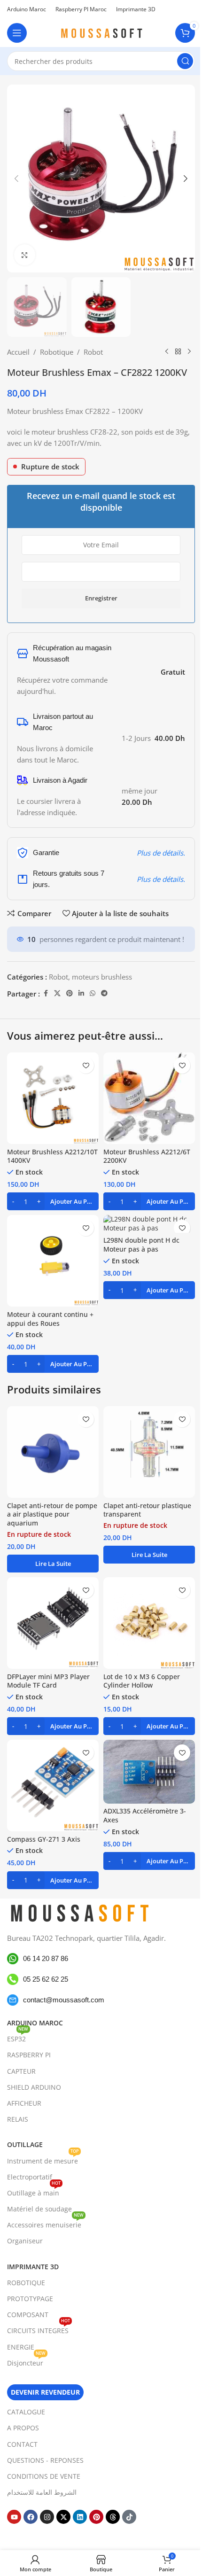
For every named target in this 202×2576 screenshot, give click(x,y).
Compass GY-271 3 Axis (44, 1839)
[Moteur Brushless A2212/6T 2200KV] (149, 1098)
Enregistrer (101, 598)
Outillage (25, 2144)
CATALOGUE (26, 2412)
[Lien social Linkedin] (81, 993)
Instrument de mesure (43, 2159)
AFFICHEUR (24, 2103)
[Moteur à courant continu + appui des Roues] (53, 1261)
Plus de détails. (161, 853)
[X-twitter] (63, 2517)
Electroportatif (30, 2176)
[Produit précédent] (167, 352)
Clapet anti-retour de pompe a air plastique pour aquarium (52, 1515)
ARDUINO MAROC (35, 2023)
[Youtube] (14, 2517)
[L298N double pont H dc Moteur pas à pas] (149, 1224)
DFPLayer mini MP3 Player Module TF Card (48, 1681)
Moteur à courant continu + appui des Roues (50, 1319)
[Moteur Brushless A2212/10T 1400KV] (53, 1098)
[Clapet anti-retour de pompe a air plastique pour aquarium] (53, 1452)
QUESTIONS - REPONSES (45, 2460)
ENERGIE (21, 2346)
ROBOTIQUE (26, 2282)
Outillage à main (34, 2191)
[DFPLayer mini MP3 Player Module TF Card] (53, 1623)
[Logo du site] (101, 32)
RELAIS (18, 2119)
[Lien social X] (57, 993)
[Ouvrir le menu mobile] (17, 33)
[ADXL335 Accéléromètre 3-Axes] (149, 1772)
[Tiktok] (129, 2517)
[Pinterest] (96, 2517)
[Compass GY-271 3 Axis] (53, 1786)
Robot (93, 352)
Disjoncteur (26, 2361)
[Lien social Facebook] (46, 993)
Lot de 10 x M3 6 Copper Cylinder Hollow (142, 1681)
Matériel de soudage (39, 2209)
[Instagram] (47, 2517)
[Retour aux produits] (178, 352)
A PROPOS (23, 2428)
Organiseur (25, 2241)
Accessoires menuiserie (45, 2223)
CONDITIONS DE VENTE (44, 2476)
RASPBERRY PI (29, 2055)
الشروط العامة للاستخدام (42, 2492)
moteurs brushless (102, 977)
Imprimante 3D (33, 2266)
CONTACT (22, 2444)
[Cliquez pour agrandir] (25, 255)
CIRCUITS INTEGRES (39, 2329)
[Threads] (113, 2517)
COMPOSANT (28, 2315)
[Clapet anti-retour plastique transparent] (149, 1452)
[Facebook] (31, 2517)
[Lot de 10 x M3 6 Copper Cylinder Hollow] (149, 1623)
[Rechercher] (185, 61)
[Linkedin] (80, 2517)
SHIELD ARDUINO (34, 2087)
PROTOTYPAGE (30, 2299)
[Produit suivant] (189, 352)
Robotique (57, 352)
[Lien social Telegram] (104, 993)
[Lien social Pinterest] (70, 993)
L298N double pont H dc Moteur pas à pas (141, 1245)
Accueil (18, 352)
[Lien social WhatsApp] (93, 993)
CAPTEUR (21, 2071)
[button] (16, 179)
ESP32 (18, 2037)
